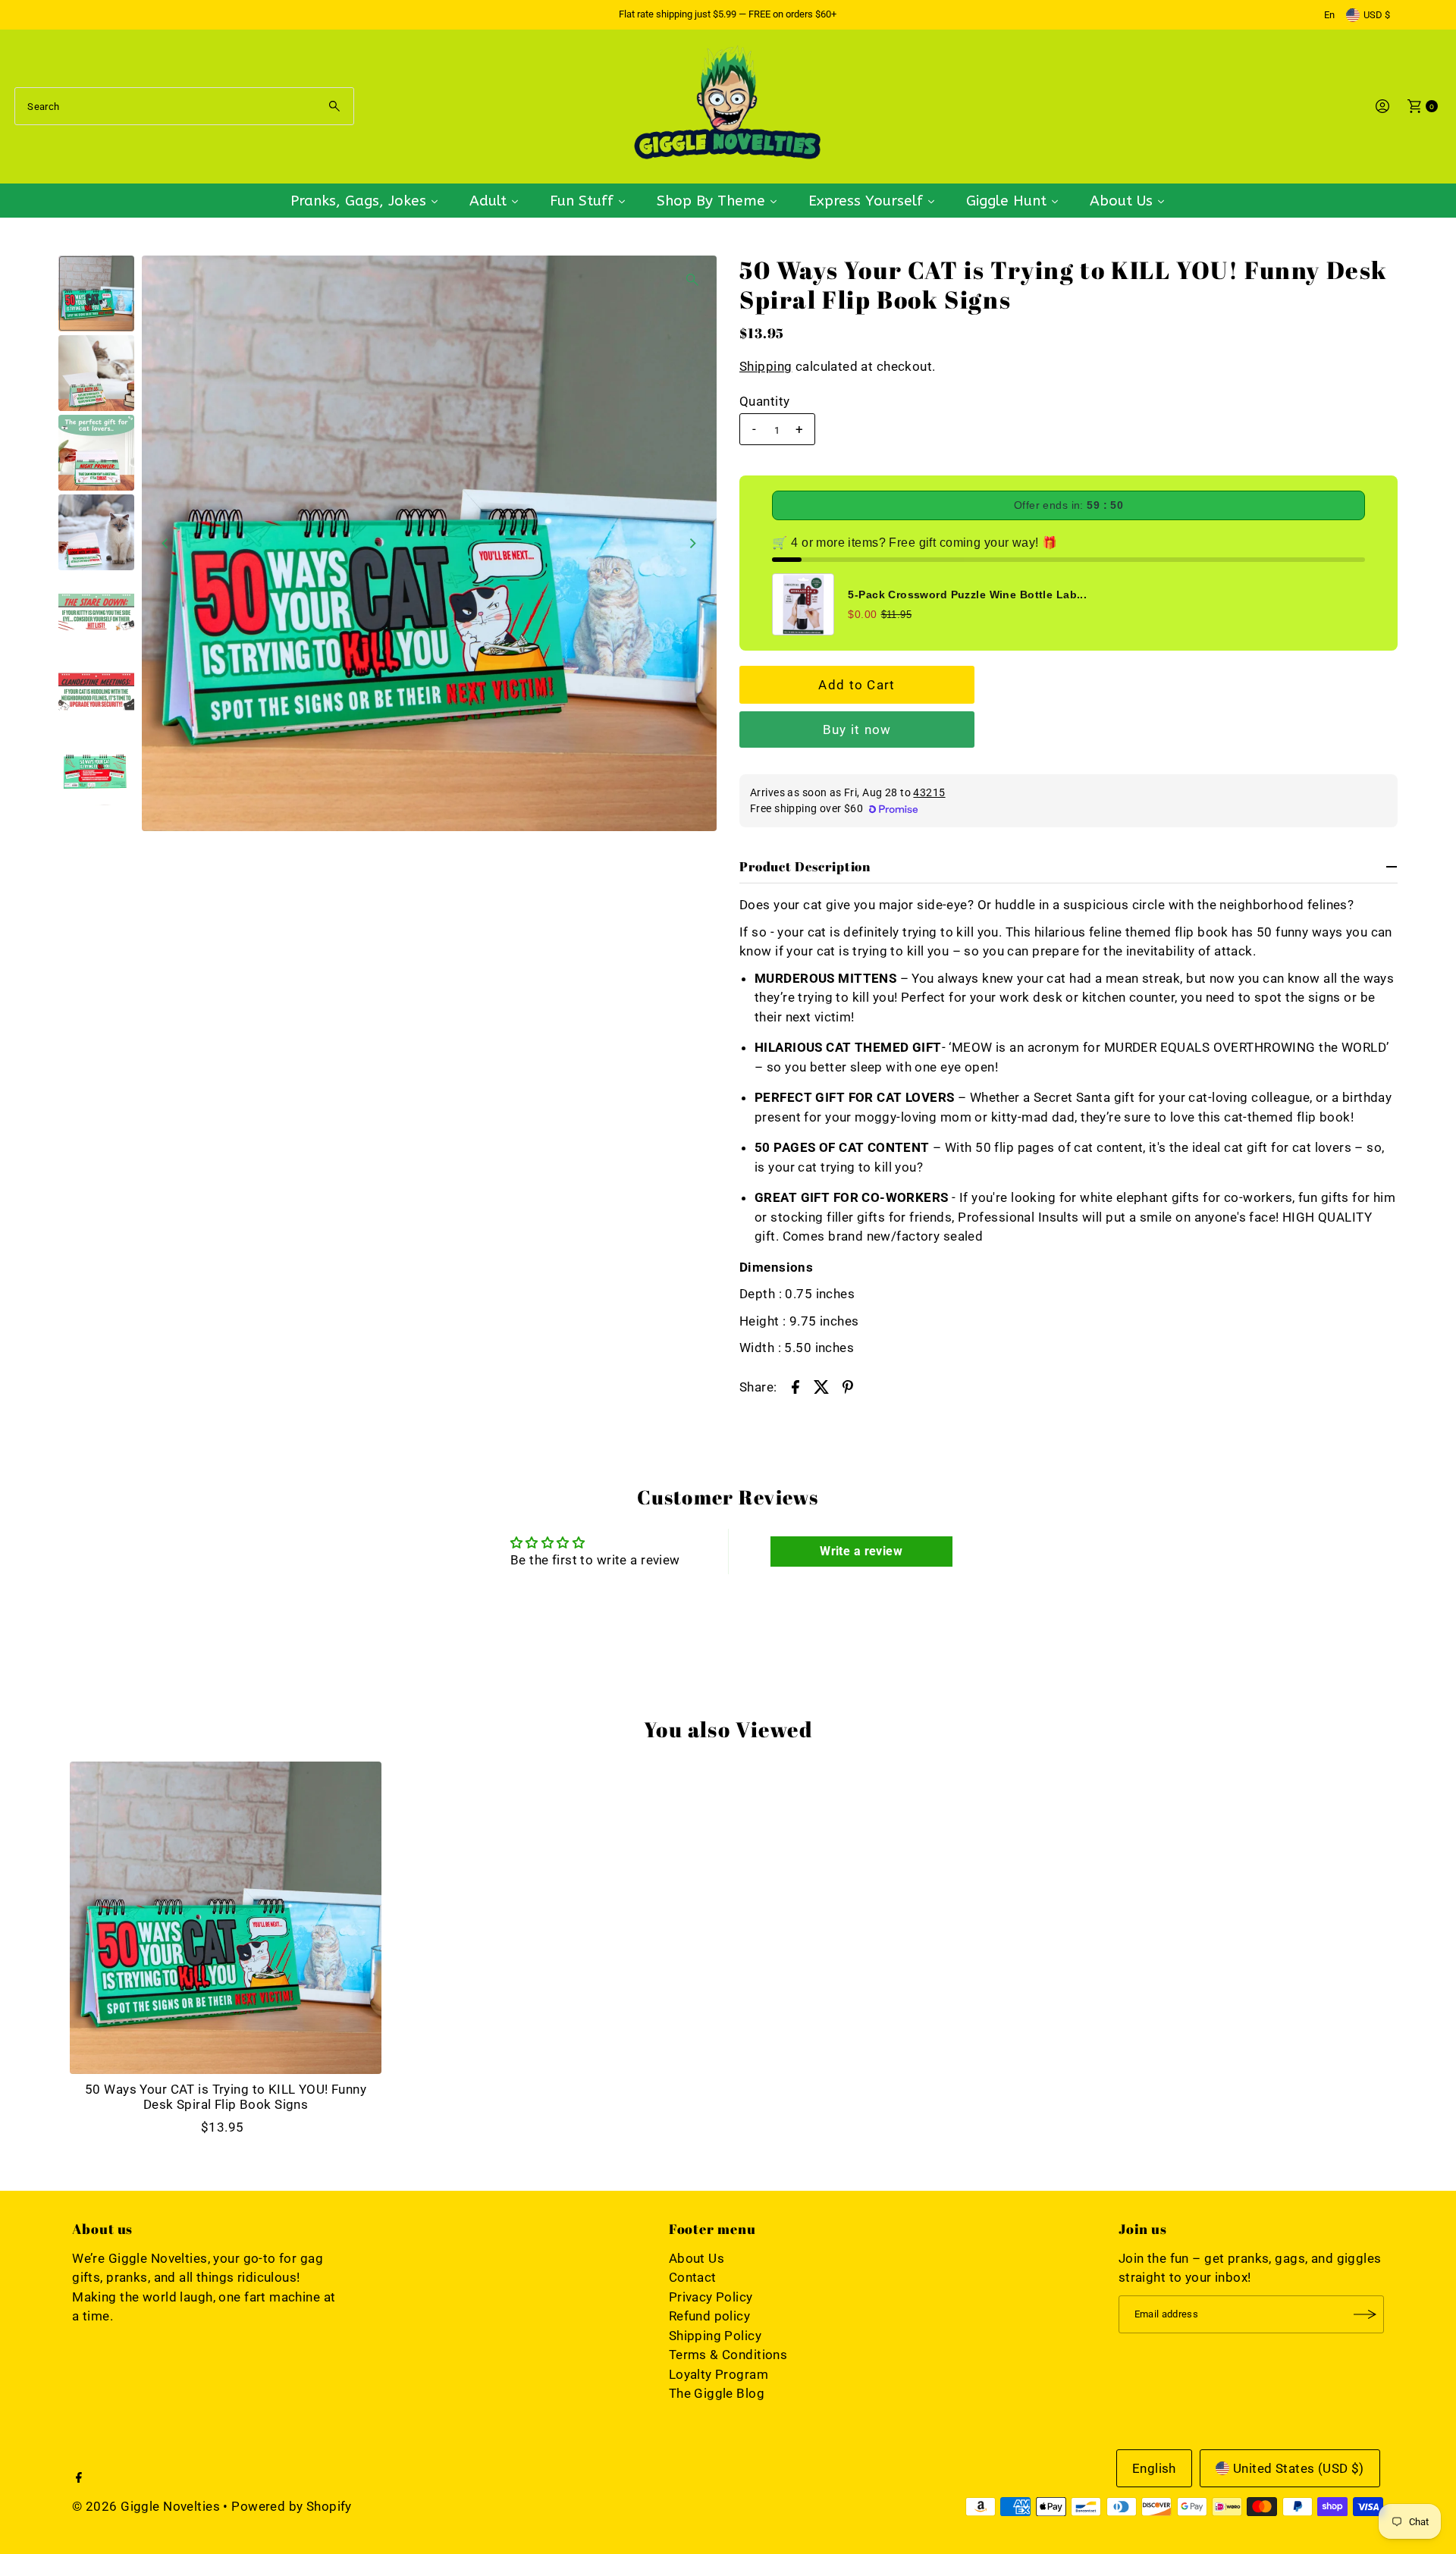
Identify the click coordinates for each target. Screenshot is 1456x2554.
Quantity (764, 401)
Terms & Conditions (728, 2355)
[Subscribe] (1365, 2314)
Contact (693, 2277)
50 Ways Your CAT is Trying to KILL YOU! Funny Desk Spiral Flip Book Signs (226, 2097)
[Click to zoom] (692, 280)
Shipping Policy (715, 2336)
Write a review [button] (861, 1551)
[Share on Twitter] (821, 1386)
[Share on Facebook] (795, 1386)
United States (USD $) (1299, 2468)
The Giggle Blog (717, 2393)
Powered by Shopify (292, 2506)
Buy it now (857, 729)
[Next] (692, 543)
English (1154, 2468)
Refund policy (710, 2316)
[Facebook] (79, 2478)
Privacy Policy (711, 2297)
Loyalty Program (719, 2374)
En (1329, 15)
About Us (697, 2258)
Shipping (766, 366)
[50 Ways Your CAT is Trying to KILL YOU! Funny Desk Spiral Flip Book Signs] (226, 1918)
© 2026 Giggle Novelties (146, 2506)
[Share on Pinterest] (848, 1386)
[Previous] (166, 543)
